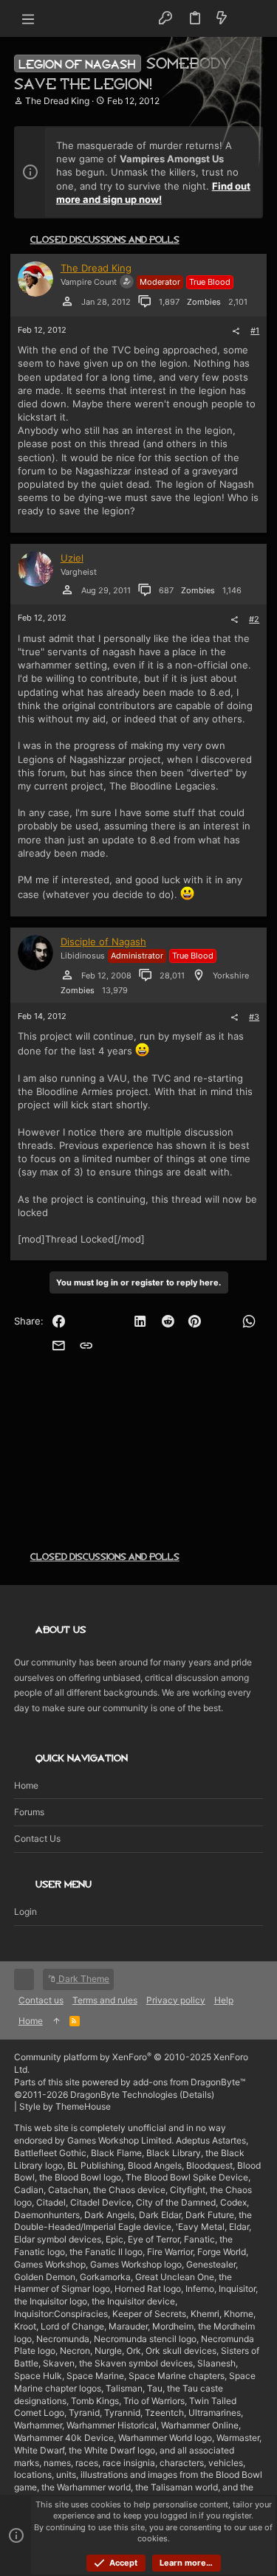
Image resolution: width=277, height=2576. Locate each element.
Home (26, 1785)
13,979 (115, 990)
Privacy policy (176, 2000)
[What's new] (222, 18)
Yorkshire (231, 976)
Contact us (37, 1838)
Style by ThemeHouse (65, 2106)
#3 (254, 1017)
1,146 (232, 590)
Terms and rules (105, 2000)
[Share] (236, 331)
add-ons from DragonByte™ (189, 2082)
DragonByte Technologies (124, 2095)
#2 (254, 619)
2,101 (238, 302)
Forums (29, 1812)
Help (224, 2000)
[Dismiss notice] (244, 146)
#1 (255, 331)
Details (197, 2095)
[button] (29, 18)
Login (25, 1912)
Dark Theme (83, 1979)
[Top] (56, 2021)
